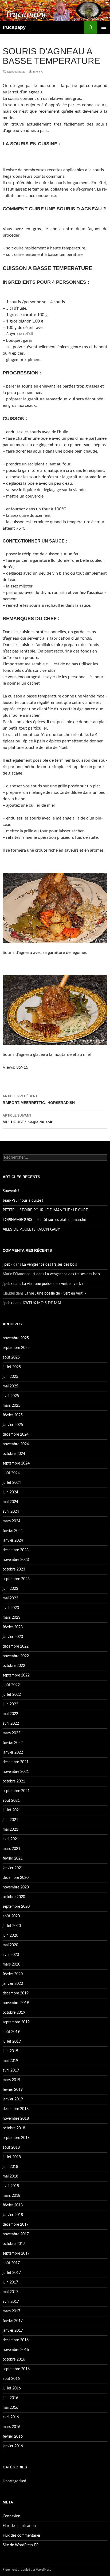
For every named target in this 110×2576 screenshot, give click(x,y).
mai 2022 (10, 1714)
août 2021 (11, 1801)
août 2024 (11, 1473)
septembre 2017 (16, 2253)
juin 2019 (10, 2051)
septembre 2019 (16, 2022)
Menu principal (104, 27)
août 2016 (11, 2379)
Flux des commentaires (22, 2536)
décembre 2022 (16, 1646)
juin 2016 (10, 2398)
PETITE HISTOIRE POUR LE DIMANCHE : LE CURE (45, 1210)
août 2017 (11, 2263)
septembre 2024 (16, 1463)
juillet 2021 (12, 1810)
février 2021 (13, 1858)
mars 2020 (11, 1964)
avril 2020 (11, 1955)
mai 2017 (10, 2292)
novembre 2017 (16, 2234)
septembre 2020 (16, 1907)
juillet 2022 (12, 1695)
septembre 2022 (16, 1675)
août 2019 (11, 2032)
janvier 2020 (13, 1984)
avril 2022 (11, 1724)
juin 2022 (10, 1704)
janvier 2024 (13, 1541)
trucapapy (14, 27)
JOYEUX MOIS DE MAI (42, 1303)
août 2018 (11, 2148)
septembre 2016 (16, 2369)
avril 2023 (11, 1608)
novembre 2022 (16, 1656)
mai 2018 (10, 2176)
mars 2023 (11, 1618)
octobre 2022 (14, 1666)
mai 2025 (10, 1386)
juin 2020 (10, 1936)
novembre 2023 (16, 1560)
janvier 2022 (13, 1752)
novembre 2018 (16, 2119)
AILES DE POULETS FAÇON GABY (34, 1230)
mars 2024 (11, 1521)
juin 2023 (10, 1589)
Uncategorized (14, 2481)
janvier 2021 (13, 1868)
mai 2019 (10, 2061)
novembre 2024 (16, 1444)
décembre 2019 (16, 1993)
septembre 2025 (16, 1348)
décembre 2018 (16, 2109)
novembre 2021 (16, 1772)
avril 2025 (11, 1396)
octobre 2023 (14, 1569)
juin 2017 (10, 2282)
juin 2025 (10, 1377)
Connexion (11, 2516)
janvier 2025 (13, 1425)
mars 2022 (11, 1733)
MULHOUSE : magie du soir (27, 1119)
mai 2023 (10, 1598)
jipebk (38, 72)
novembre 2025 (16, 1338)
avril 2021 (11, 1839)
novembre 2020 (16, 1887)
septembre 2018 (16, 2138)
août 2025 (11, 1357)
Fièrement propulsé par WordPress (27, 2570)
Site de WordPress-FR (21, 2545)
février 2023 (13, 1627)
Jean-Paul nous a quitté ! (23, 1201)
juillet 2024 (12, 1483)
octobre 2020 (14, 1897)
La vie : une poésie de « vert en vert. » (53, 1284)
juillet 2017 (12, 2273)
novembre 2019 (16, 2003)
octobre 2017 (14, 2244)
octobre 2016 (14, 2359)
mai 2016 (10, 2408)
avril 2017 (11, 2302)
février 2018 (13, 2205)
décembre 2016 (16, 2340)
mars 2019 (11, 2080)
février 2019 (13, 2090)
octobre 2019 (14, 2013)
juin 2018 (10, 2167)
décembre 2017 (16, 2225)
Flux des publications (20, 2526)
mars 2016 (11, 2427)
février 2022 (13, 1743)
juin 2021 (10, 1820)
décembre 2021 (16, 1762)
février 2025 (13, 1415)
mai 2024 (10, 1502)
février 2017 (13, 2321)
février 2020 (13, 1974)
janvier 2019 (13, 2099)
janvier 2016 (13, 2446)
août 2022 (11, 1685)
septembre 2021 (16, 1791)
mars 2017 (11, 2311)
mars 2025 (11, 1406)
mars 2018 (11, 2196)
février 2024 (13, 1531)
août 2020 (11, 1916)
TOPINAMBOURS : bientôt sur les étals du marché (44, 1220)
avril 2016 (11, 2417)
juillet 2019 (12, 2042)
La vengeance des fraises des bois (50, 1265)
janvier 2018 (13, 2215)
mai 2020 (10, 1945)
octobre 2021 (14, 1781)
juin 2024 (10, 1492)
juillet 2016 (12, 2388)
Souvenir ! (11, 1191)
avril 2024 (11, 1512)
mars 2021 (11, 1849)
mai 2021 (10, 1830)
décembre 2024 (16, 1435)
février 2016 (13, 2437)
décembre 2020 (16, 1878)
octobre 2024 (14, 1454)
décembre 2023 (16, 1550)
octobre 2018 (14, 2128)
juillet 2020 (12, 1926)
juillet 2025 (12, 1367)
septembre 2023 (16, 1579)
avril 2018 (11, 2186)
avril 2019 (11, 2070)
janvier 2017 (13, 2331)
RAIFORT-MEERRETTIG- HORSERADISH (39, 1100)
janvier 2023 (13, 1637)
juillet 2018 (12, 2157)
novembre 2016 (16, 2350)
